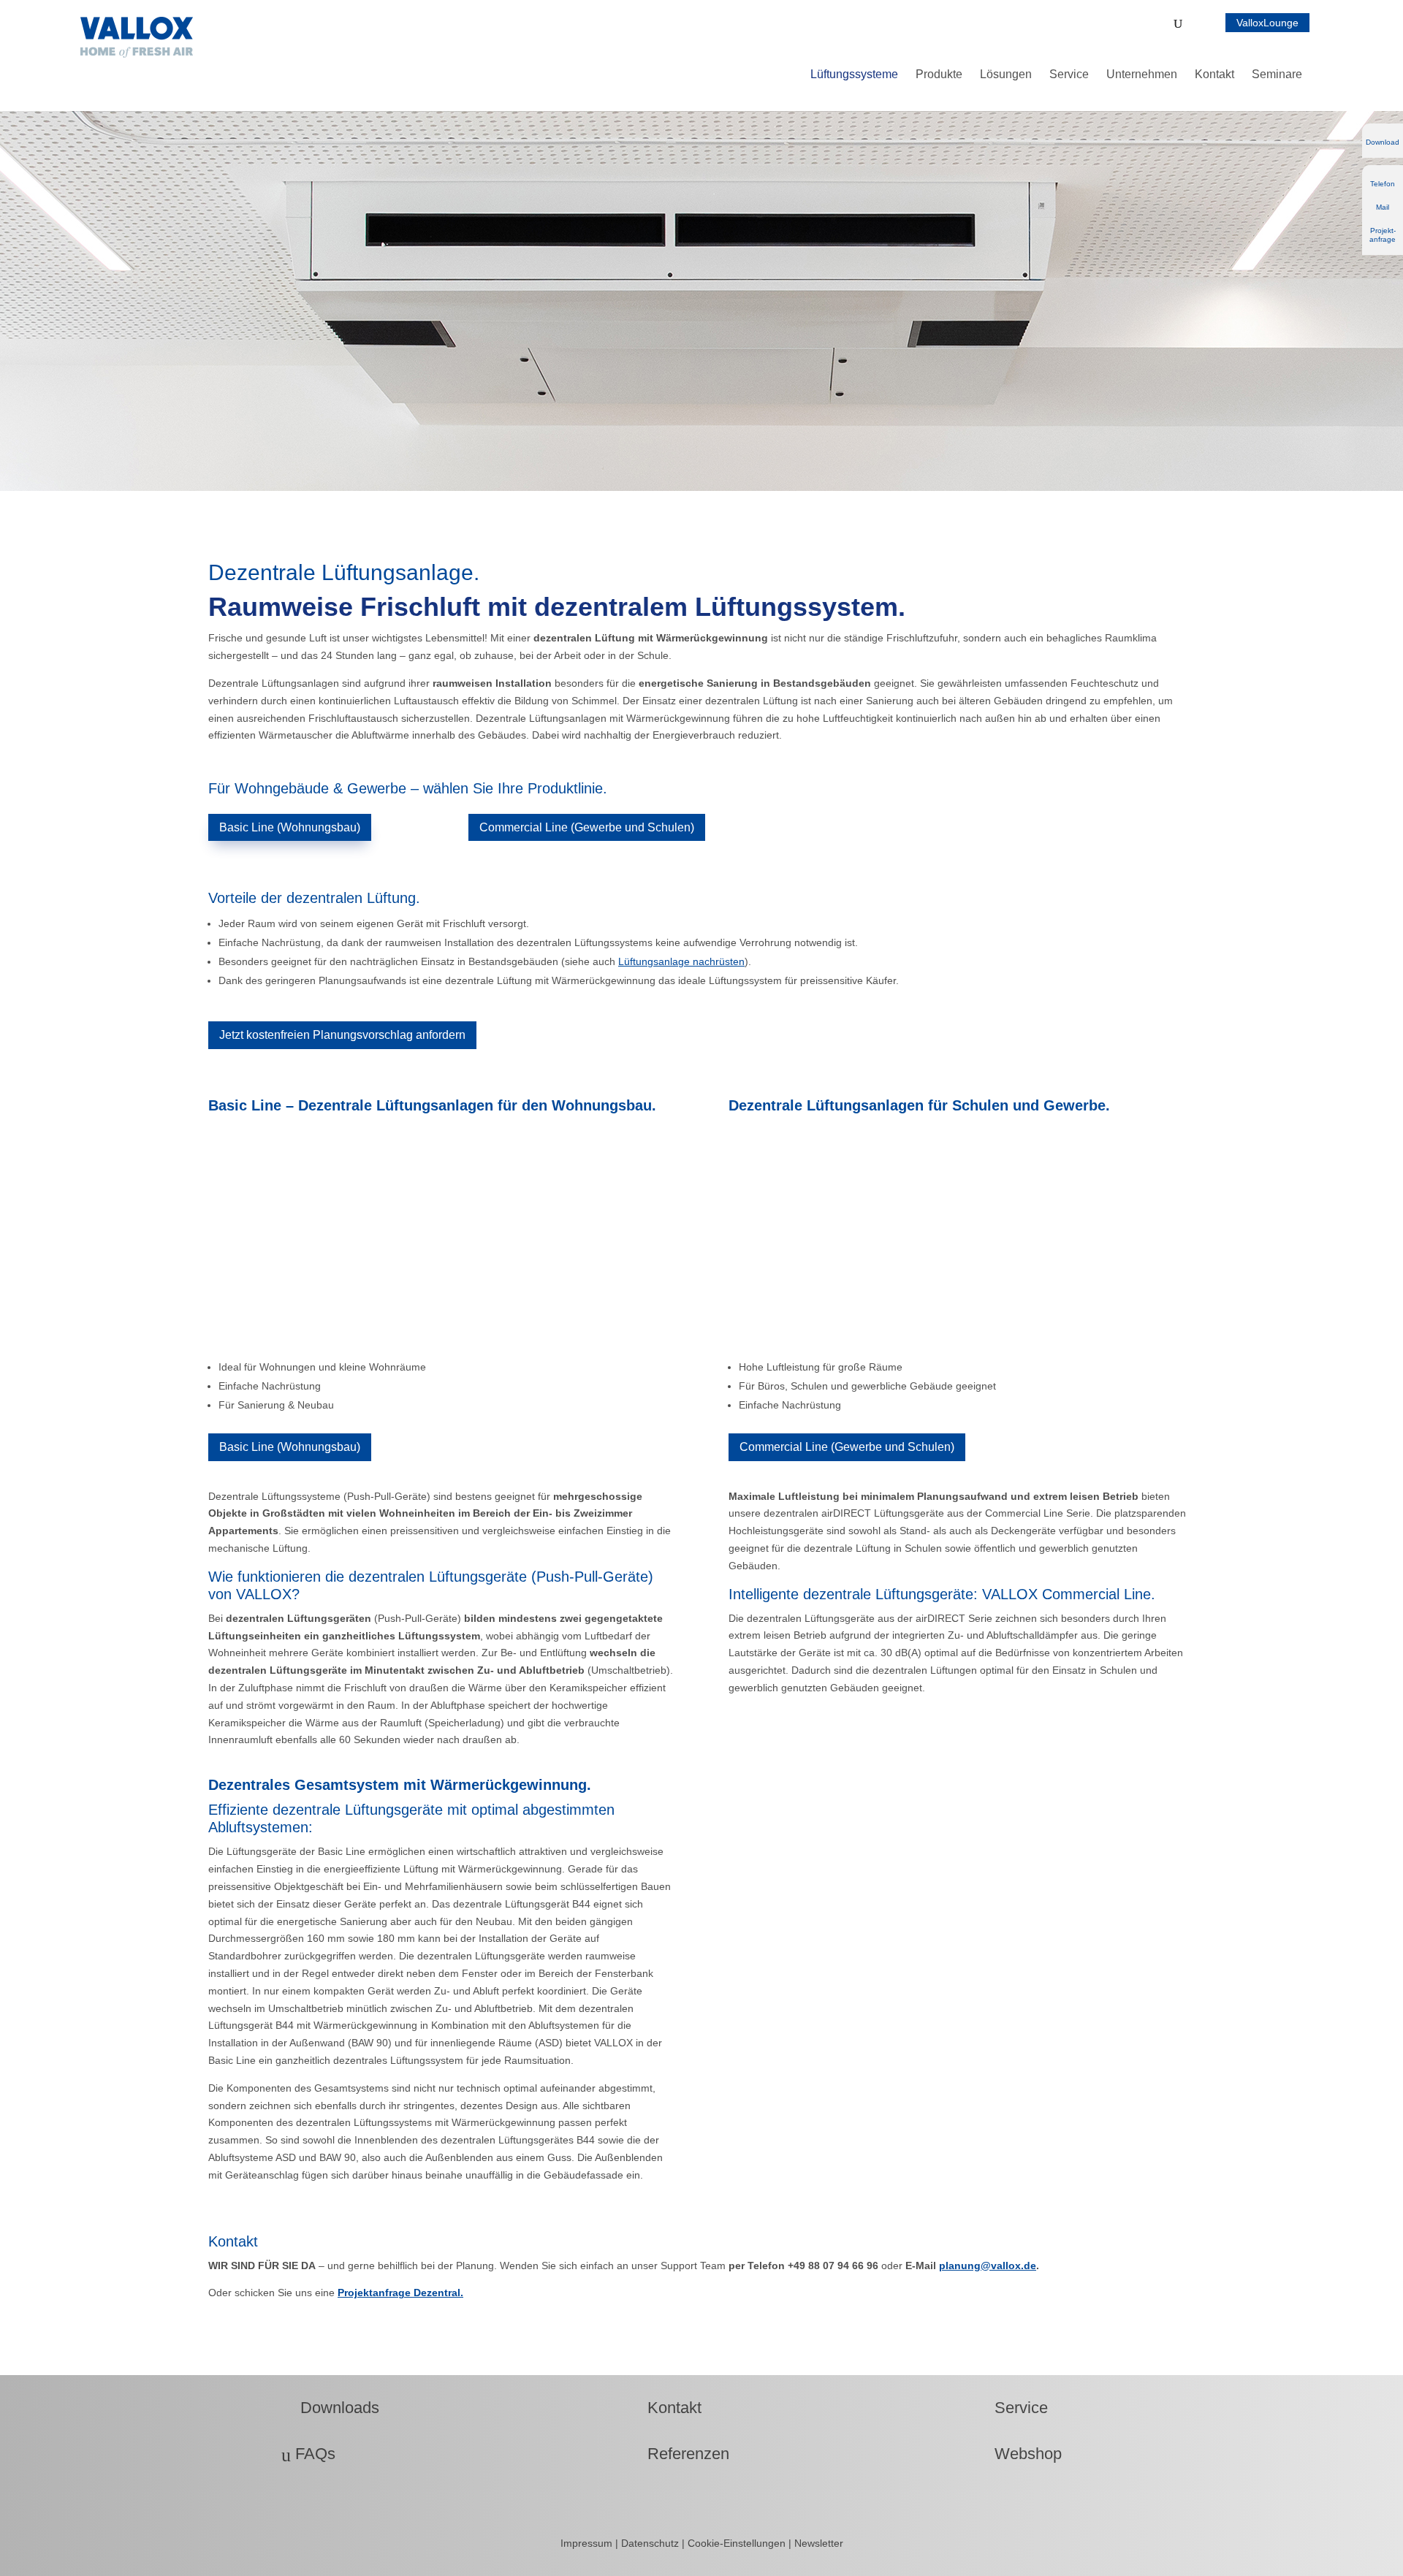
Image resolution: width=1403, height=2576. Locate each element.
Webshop (1019, 2454)
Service (1012, 2408)
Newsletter (819, 2543)
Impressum (588, 2543)
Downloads (330, 2408)
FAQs (308, 2454)
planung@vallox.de (988, 2266)
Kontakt (665, 2408)
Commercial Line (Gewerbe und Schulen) (587, 827)
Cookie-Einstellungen (737, 2543)
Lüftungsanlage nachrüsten (681, 961)
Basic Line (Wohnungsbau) (290, 827)
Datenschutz (651, 2543)
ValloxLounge (1267, 23)
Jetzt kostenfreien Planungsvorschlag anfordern (342, 1035)
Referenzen (679, 2454)
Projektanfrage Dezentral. (400, 2293)
